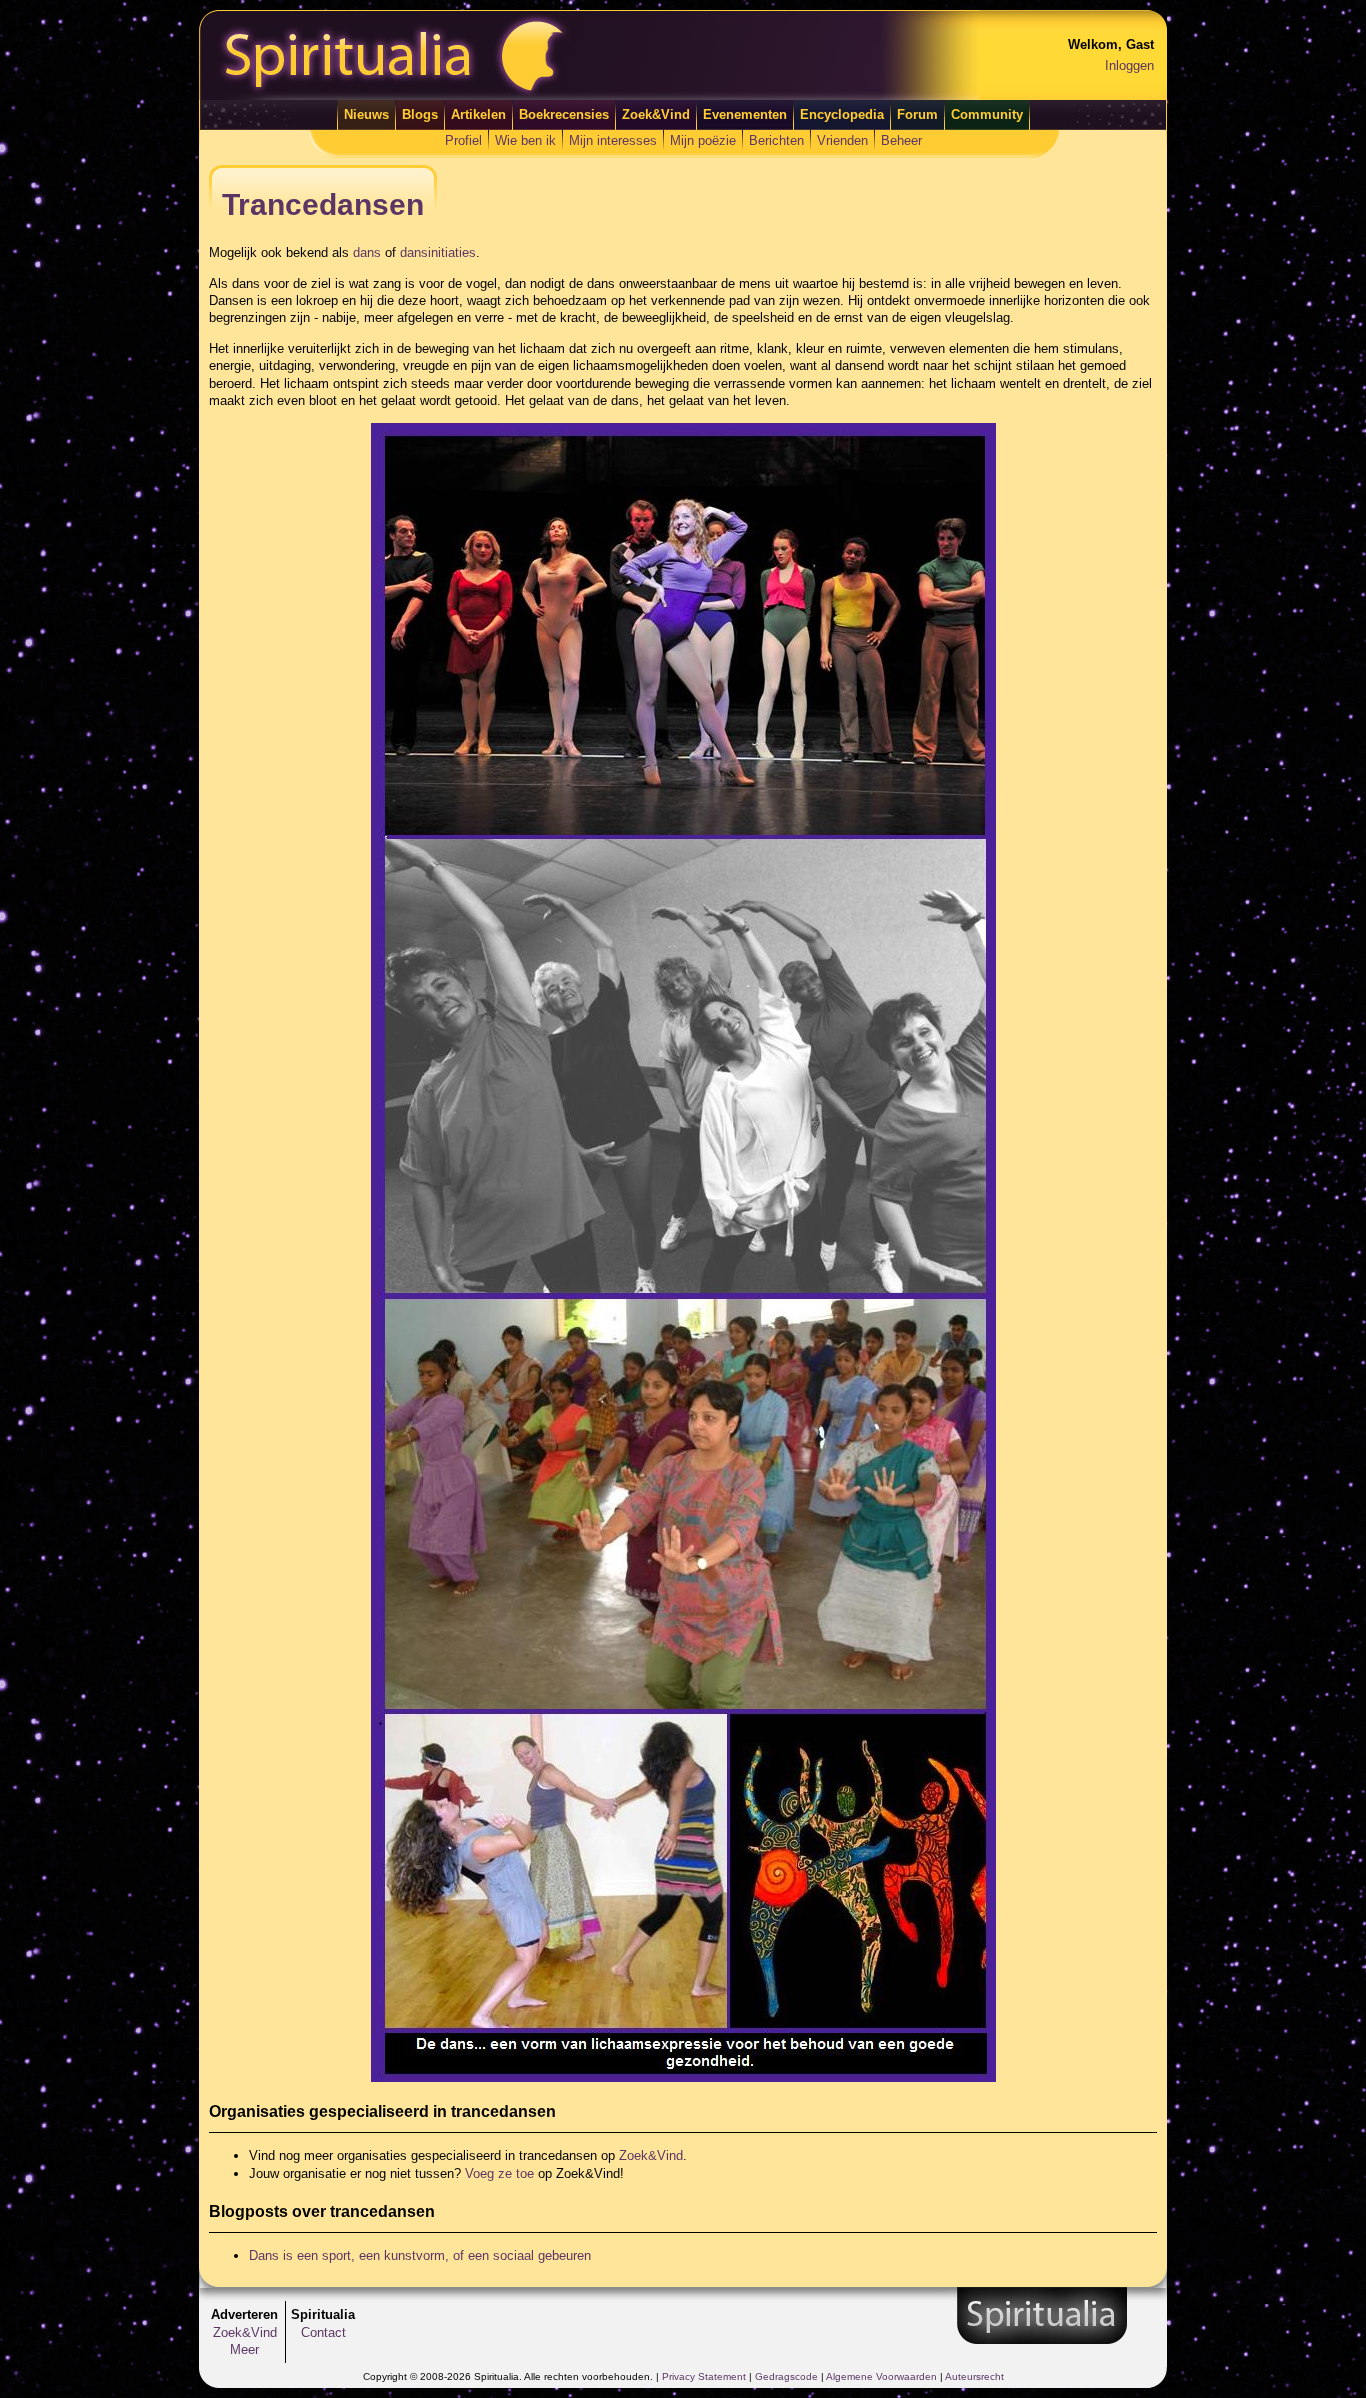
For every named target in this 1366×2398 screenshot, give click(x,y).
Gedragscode (786, 2376)
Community (987, 114)
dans (367, 252)
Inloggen (1129, 65)
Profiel (463, 140)
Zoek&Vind (656, 114)
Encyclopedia (842, 114)
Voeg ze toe (499, 2173)
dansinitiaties (438, 252)
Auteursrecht (974, 2376)
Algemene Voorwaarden (881, 2376)
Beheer (901, 140)
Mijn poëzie (703, 140)
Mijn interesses (613, 140)
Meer (244, 2349)
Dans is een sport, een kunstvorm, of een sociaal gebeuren (420, 2255)
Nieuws (366, 114)
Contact (323, 2332)
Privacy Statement (704, 2376)
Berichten (776, 140)
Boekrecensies (564, 114)
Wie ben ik (525, 140)
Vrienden (842, 140)
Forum (917, 114)
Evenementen (745, 114)
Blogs (420, 114)
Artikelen (478, 114)
